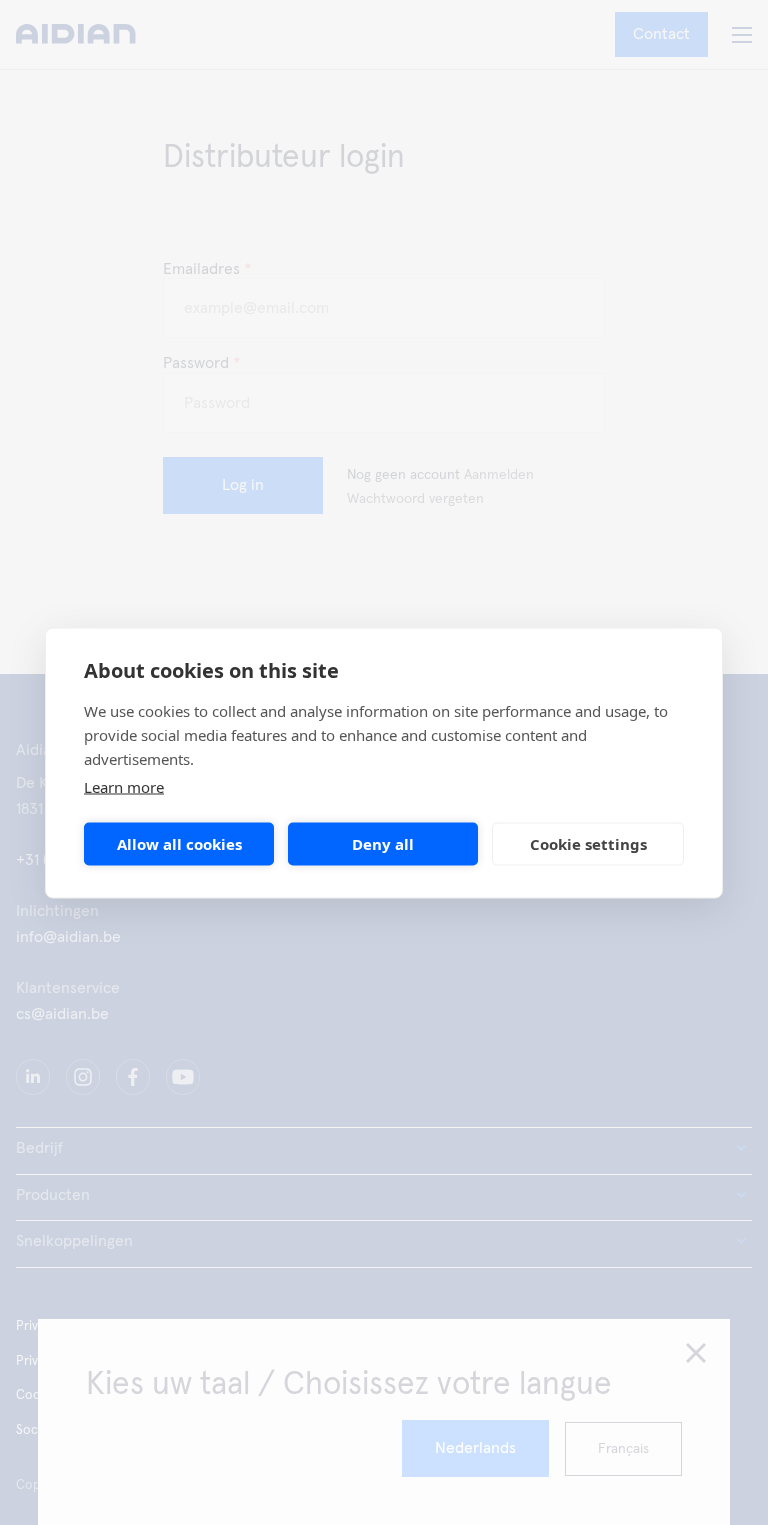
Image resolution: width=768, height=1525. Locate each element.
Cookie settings (588, 844)
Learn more (124, 786)
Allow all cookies (179, 844)
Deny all (383, 844)
